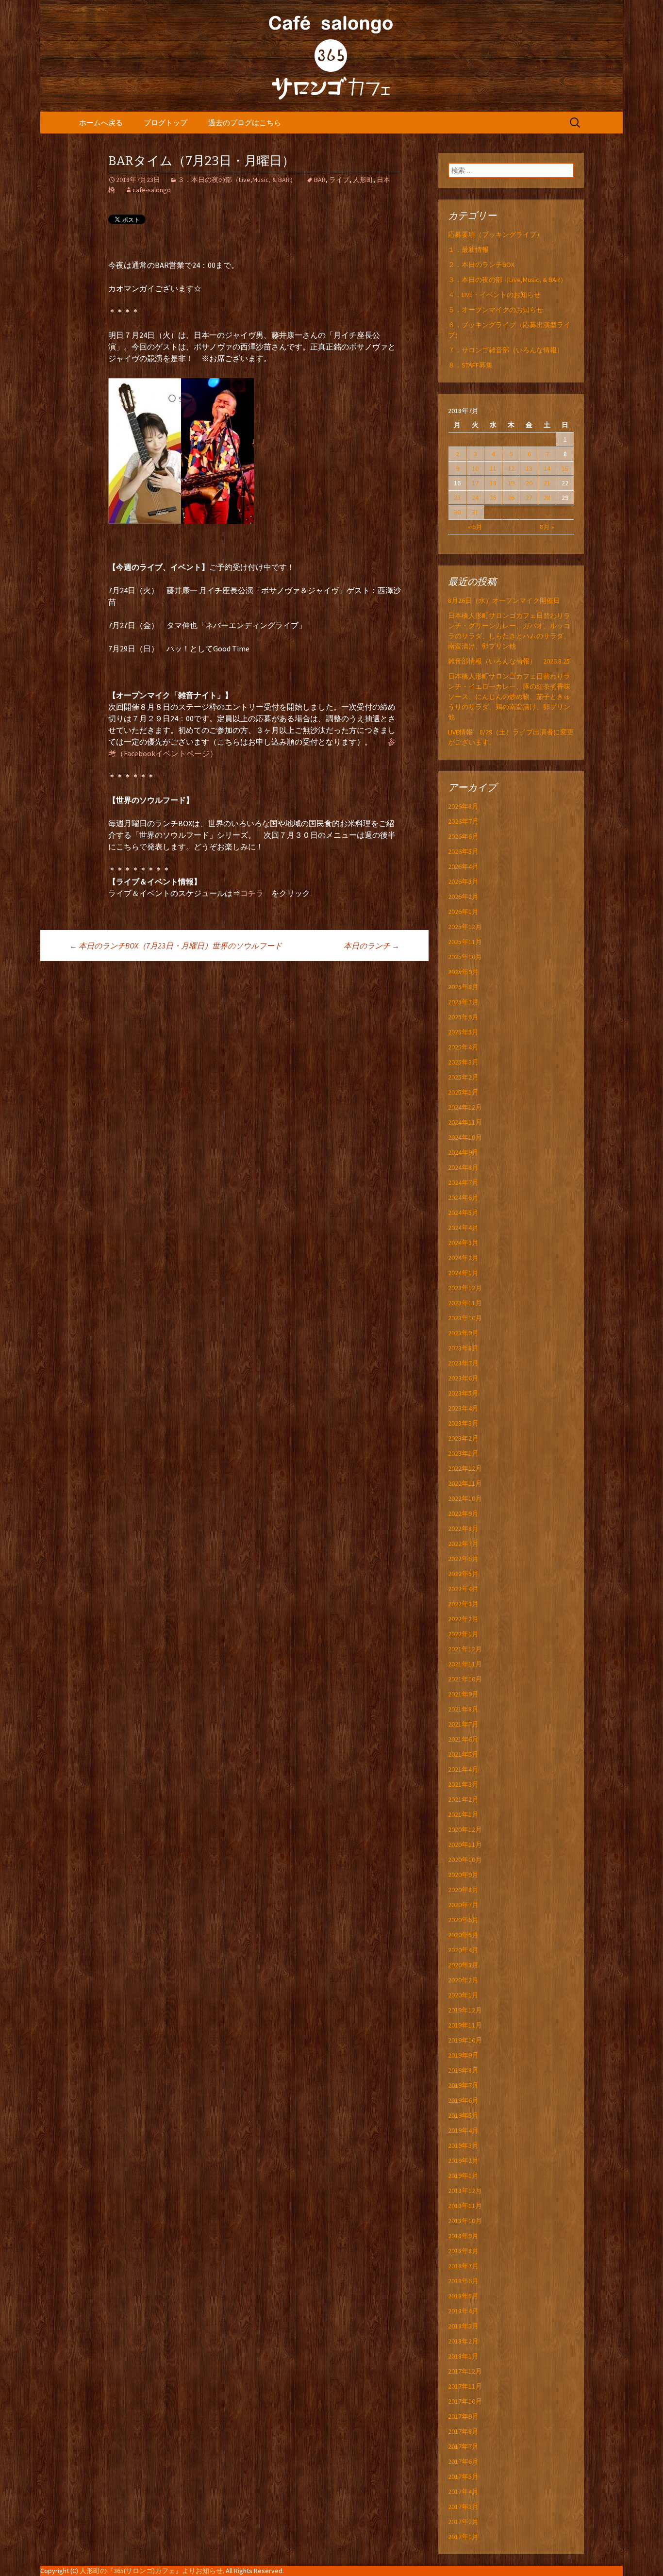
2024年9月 (463, 1152)
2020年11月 (465, 1845)
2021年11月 (465, 1664)
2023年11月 (465, 1303)
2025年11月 (465, 942)
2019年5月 (463, 2115)
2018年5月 (463, 2296)
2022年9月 (463, 1513)
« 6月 (475, 527)
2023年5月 (463, 1393)
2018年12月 (465, 2191)
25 (493, 498)
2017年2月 (463, 2522)
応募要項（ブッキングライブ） (496, 234)
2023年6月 (463, 1378)
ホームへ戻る (101, 123)
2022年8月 (463, 1529)
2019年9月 (463, 2055)
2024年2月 (463, 1258)
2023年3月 (463, 1423)
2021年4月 (463, 1769)
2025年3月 (463, 1062)
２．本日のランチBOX (481, 265)
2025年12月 (465, 927)
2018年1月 (463, 2356)
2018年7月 (463, 2266)
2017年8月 (463, 2431)
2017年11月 (465, 2386)
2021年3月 (463, 1784)
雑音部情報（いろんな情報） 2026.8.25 (509, 661)
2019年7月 (463, 2085)
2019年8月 (463, 2070)
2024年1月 (463, 1273)
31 (475, 512)
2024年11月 (465, 1122)
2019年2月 (463, 2161)
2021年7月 (463, 1724)
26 (511, 498)
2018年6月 (463, 2281)
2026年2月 (463, 897)
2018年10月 (465, 2221)
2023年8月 (463, 1348)
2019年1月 (463, 2176)
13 (529, 468)
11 (493, 468)
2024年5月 (463, 1213)
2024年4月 (463, 1228)
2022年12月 (465, 1468)
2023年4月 (463, 1408)
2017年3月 (463, 2507)
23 (457, 498)
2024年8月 (463, 1167)
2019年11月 (465, 2025)
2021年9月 (463, 1694)
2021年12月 (465, 1649)
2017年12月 (465, 2371)
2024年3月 (463, 1243)
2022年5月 (463, 1574)
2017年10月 (465, 2401)
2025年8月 (463, 987)
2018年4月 (463, 2311)
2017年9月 (463, 2416)
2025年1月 (463, 1092)
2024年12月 (465, 1107)
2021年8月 (463, 1709)
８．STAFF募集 (470, 365)
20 (529, 483)
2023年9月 (463, 1333)
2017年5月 (463, 2476)
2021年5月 (463, 1754)
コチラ (252, 893)
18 (493, 483)
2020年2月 (463, 1980)
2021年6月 (463, 1739)
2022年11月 (465, 1483)
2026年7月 (463, 821)
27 (529, 498)
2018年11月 (465, 2206)
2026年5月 (463, 851)
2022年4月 (463, 1589)
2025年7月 (463, 1002)
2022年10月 (465, 1498)
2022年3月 (463, 1604)
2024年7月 (463, 1182)
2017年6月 (463, 2461)
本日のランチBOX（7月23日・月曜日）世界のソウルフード (176, 946)
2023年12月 (465, 1288)
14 (547, 468)
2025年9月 (463, 972)
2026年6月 (463, 836)
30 (457, 512)
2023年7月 (463, 1363)
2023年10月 (465, 1318)
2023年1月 (463, 1453)
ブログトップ (166, 123)
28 (547, 498)
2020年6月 (463, 1920)
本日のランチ (372, 946)
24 (475, 498)
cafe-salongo (152, 190)
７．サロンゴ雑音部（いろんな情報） (506, 350)
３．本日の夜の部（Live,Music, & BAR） (237, 180)
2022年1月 (463, 1634)
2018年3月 (463, 2326)
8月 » (547, 527)
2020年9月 (463, 1875)
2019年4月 (463, 2130)
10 (475, 468)
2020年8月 (463, 1890)
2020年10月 (465, 1860)
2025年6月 (463, 1017)
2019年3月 (463, 2145)
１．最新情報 (468, 249)
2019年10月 (465, 2040)
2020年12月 (465, 1829)
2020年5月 (463, 1935)
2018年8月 (463, 2251)
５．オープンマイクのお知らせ (496, 310)
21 (547, 483)
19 (511, 483)
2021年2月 (463, 1799)
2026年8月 (463, 806)
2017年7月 (463, 2446)
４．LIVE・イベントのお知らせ (494, 295)
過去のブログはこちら (245, 123)
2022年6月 (463, 1559)
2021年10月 (465, 1679)
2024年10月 (465, 1137)
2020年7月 (463, 1905)
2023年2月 (463, 1438)
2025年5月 (463, 1032)
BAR (320, 180)
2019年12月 (465, 2010)
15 (565, 468)
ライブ (339, 180)
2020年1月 (463, 1995)
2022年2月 (463, 1619)
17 (475, 483)
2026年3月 (463, 881)
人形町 (363, 180)
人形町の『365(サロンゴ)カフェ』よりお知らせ (151, 2571)
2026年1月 (463, 912)
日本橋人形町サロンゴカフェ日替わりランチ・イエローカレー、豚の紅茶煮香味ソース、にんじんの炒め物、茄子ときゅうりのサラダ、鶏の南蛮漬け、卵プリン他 (509, 697)
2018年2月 (463, 2341)
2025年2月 (463, 1077)
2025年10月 (465, 957)
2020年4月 (463, 1950)
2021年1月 (463, 1814)
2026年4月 (463, 866)
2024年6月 (463, 1197)
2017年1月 (463, 2537)
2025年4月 (463, 1047)
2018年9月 (463, 2236)
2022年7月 (463, 1544)
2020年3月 (463, 1965)
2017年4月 (463, 2492)
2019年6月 (463, 2100)
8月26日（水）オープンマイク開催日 (507, 600)
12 (511, 468)
